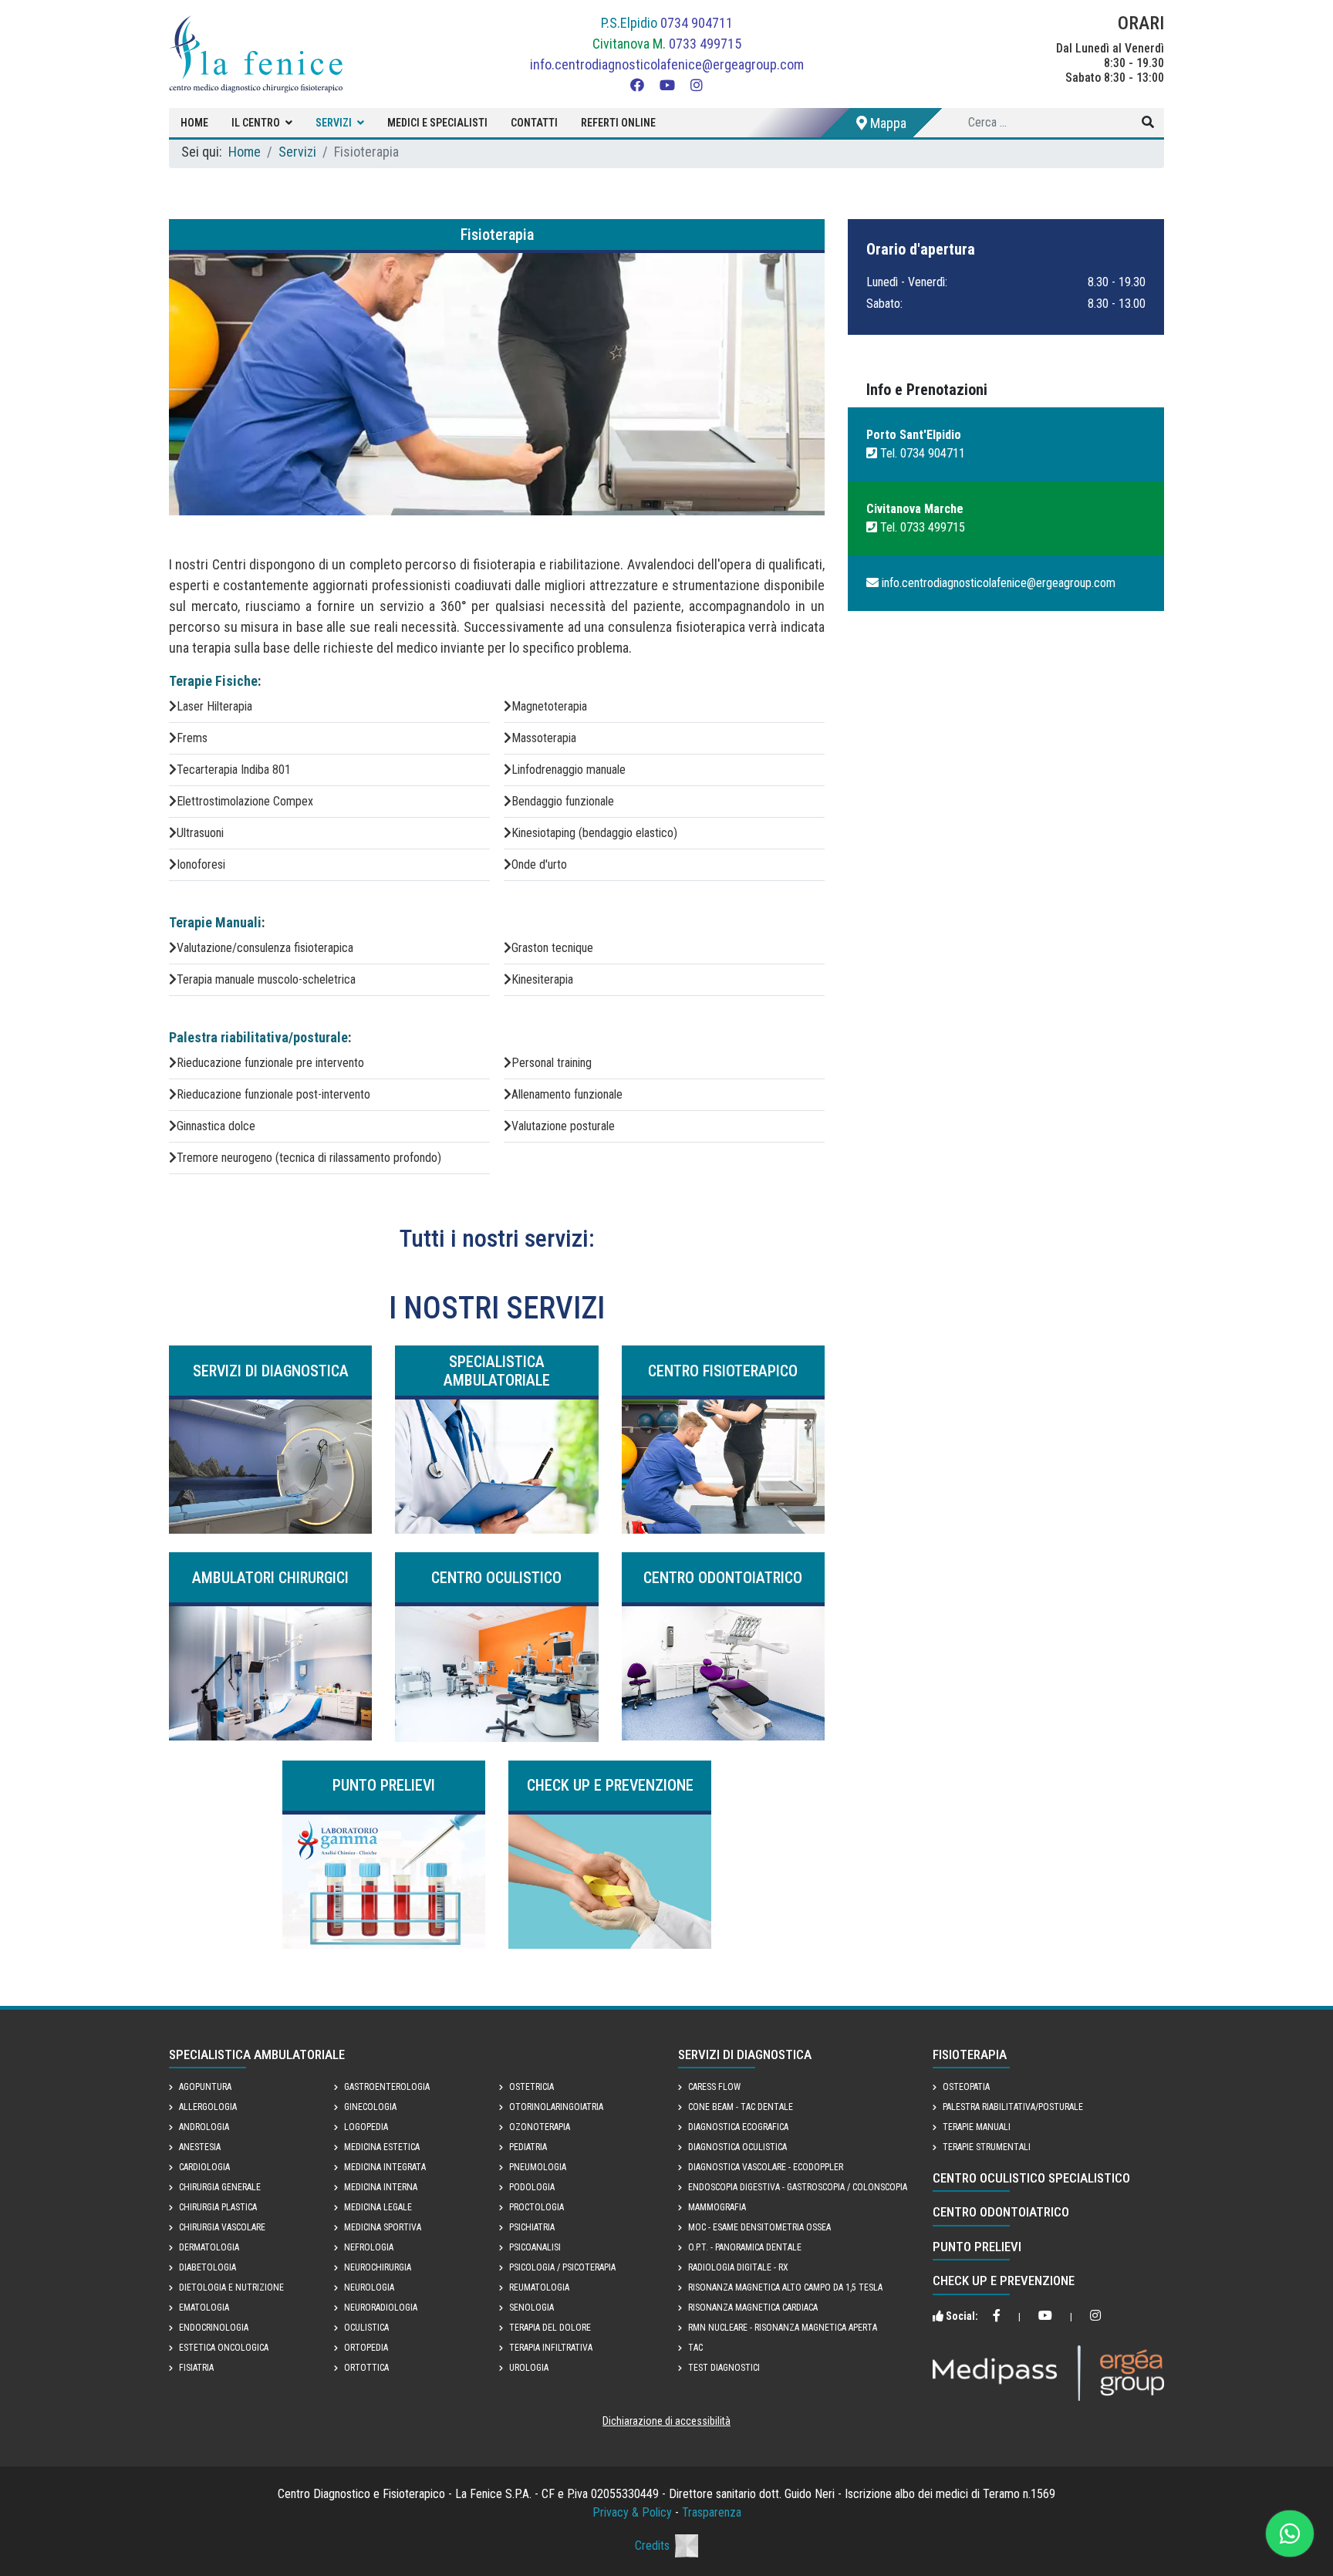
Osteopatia (966, 2087)
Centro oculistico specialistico (1031, 2178)
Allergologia (208, 2107)
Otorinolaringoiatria (556, 2107)
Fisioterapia (970, 2054)
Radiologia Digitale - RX (738, 2267)
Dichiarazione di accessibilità (666, 2421)
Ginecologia (370, 2107)
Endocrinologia (214, 2328)
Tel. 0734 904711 (921, 453)
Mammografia (717, 2207)
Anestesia (200, 2147)
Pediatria (528, 2147)
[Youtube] (667, 85)
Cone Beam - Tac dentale (741, 2107)
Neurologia (369, 2287)
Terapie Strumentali (987, 2147)
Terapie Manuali (215, 922)
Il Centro (256, 123)
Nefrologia (369, 2247)
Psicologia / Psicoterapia (562, 2267)
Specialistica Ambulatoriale (257, 2054)
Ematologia (204, 2308)
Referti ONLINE (618, 123)
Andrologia (204, 2127)
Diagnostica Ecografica (738, 2127)
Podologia (532, 2187)
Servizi (334, 123)
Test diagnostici (724, 2368)
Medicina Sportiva (383, 2227)
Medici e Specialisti (437, 123)
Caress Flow (714, 2087)
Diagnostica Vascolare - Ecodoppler (766, 2167)
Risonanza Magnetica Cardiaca (753, 2308)
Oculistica (366, 2328)
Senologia (532, 2308)
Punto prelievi (977, 2247)
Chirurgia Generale (220, 2187)
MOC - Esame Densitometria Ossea (759, 2227)
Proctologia (537, 2207)
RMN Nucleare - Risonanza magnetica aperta (783, 2328)
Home (194, 123)
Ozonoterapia (540, 2127)
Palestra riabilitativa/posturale (258, 1037)
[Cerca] (1148, 123)
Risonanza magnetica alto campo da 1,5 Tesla (785, 2287)
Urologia (529, 2368)
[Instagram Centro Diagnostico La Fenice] (1095, 2317)
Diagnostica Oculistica (737, 2147)
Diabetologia (208, 2267)
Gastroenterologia (387, 2087)
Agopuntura (205, 2087)
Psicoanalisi (535, 2247)
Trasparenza (712, 2512)
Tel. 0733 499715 (921, 527)
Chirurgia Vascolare (222, 2227)
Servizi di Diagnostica (745, 2054)
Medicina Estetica (382, 2147)
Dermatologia (209, 2247)
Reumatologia (539, 2287)
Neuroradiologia (381, 2308)
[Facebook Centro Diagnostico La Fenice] (997, 2317)
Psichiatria (532, 2227)
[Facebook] (637, 85)
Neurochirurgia (378, 2267)
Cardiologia (204, 2167)
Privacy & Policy (632, 2512)
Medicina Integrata (385, 2167)
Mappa (887, 123)
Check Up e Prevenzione (1004, 2281)
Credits (652, 2546)
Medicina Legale (378, 2207)
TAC (695, 2348)
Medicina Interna (381, 2187)
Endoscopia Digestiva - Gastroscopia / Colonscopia (798, 2187)
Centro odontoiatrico (1001, 2212)
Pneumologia (538, 2167)
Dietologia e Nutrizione (231, 2287)
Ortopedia (366, 2348)
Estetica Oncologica (224, 2348)
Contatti (534, 123)
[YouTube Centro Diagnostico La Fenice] (1045, 2317)
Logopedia (366, 2127)
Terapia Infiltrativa (551, 2348)
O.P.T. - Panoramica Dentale (745, 2247)
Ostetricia (532, 2087)
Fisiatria (196, 2368)
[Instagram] (697, 85)
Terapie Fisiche (213, 681)
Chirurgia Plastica (218, 2207)
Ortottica (366, 2368)
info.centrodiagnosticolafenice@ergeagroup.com (667, 64)
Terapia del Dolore (550, 2328)
